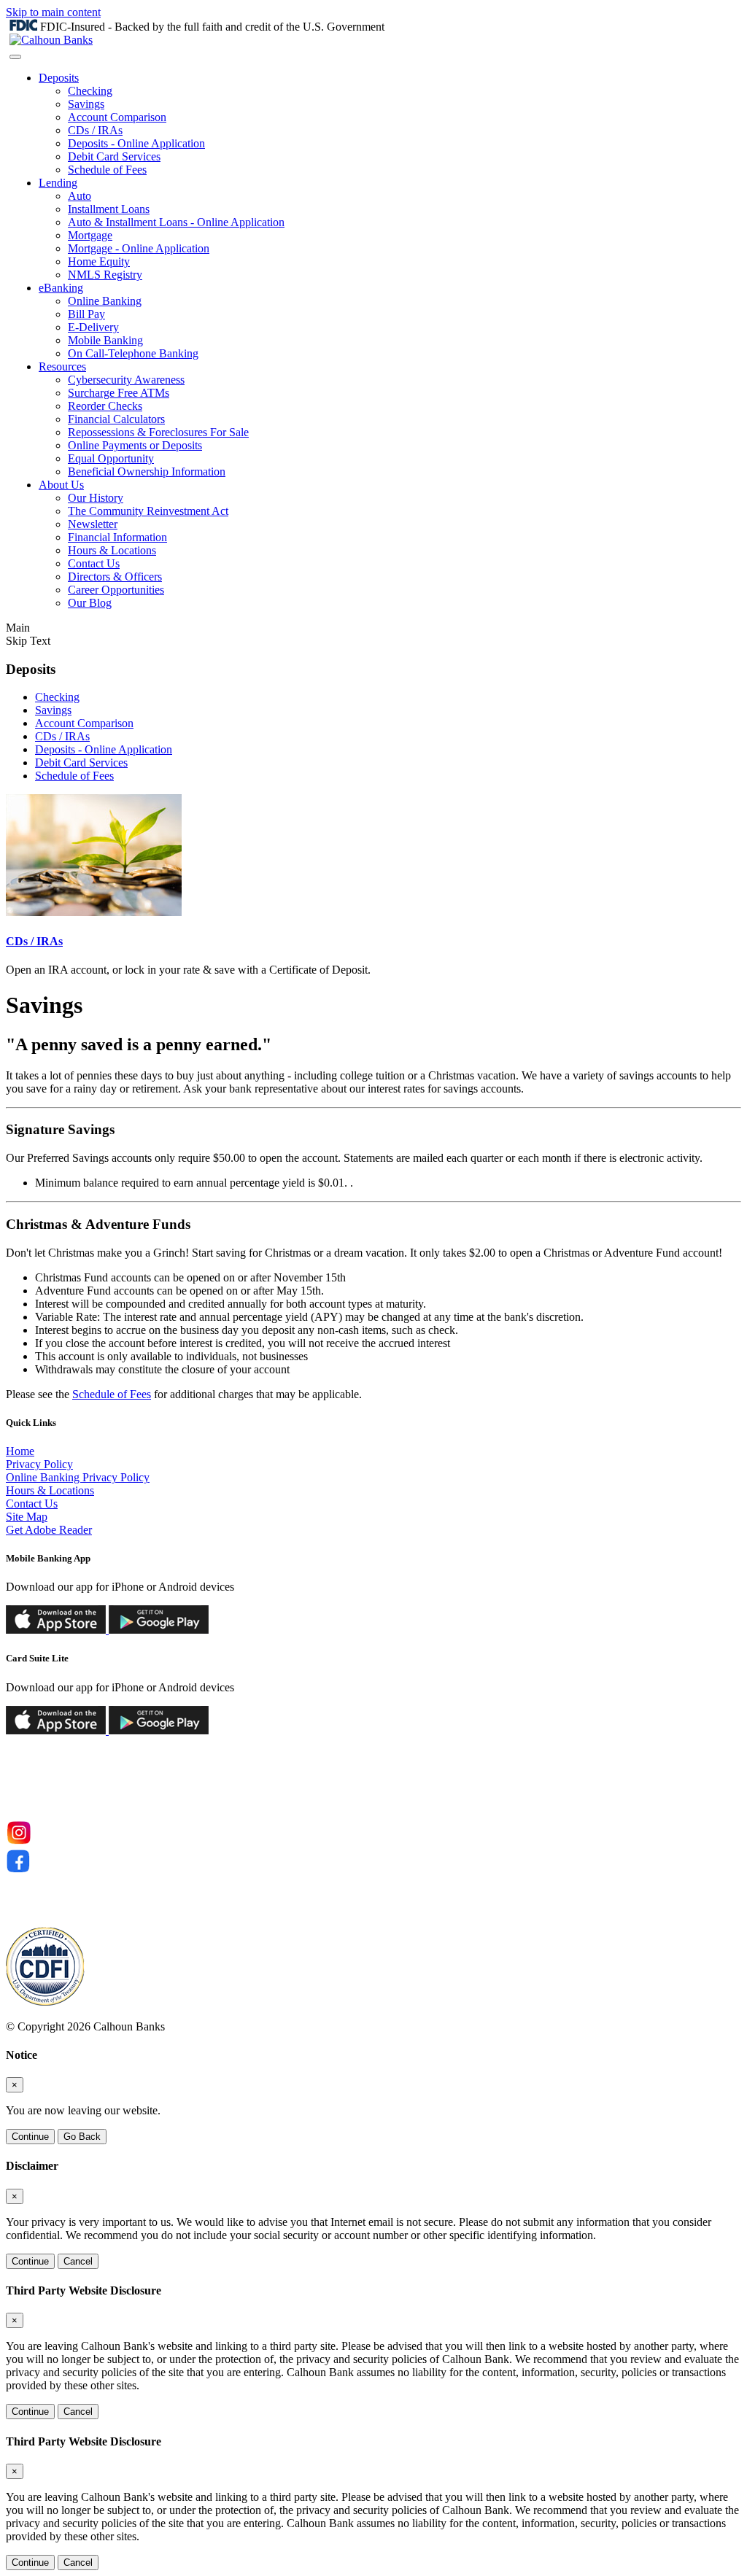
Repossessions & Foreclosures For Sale (158, 432)
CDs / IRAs (95, 130)
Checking (90, 91)
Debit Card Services (114, 156)
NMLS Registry (105, 275)
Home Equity (99, 261)
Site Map (27, 1517)
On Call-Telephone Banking (133, 353)
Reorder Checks (105, 406)
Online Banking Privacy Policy (78, 1477)
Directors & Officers (115, 577)
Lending (58, 183)
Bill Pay (86, 314)
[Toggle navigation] (15, 57)
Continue (30, 2137)
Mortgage (90, 235)
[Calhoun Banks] (51, 40)
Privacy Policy (39, 1464)
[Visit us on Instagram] (19, 1842)
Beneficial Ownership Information (147, 472)
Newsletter (93, 524)
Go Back (82, 2137)
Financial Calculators (116, 419)
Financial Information (117, 537)
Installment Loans (109, 209)
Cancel (78, 2261)
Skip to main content (53, 12)
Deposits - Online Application (136, 143)
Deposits (59, 78)
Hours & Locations (112, 550)
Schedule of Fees (107, 170)
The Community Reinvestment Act (148, 511)
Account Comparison (117, 117)
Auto (80, 196)
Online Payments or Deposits (135, 445)
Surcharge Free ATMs (119, 393)
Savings (86, 104)
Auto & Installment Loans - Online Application (176, 222)
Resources (62, 366)
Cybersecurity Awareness (126, 380)
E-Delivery (93, 327)
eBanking (61, 288)
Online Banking (105, 301)
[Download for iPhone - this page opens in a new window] (56, 1630)
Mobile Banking (105, 340)
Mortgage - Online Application (139, 248)
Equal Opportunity (111, 458)
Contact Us (94, 563)
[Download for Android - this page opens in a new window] (157, 1630)
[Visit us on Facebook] (19, 1870)
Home (20, 1451)
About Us (61, 485)
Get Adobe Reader (49, 1530)
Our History (96, 498)
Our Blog (90, 603)
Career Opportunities (116, 590)
